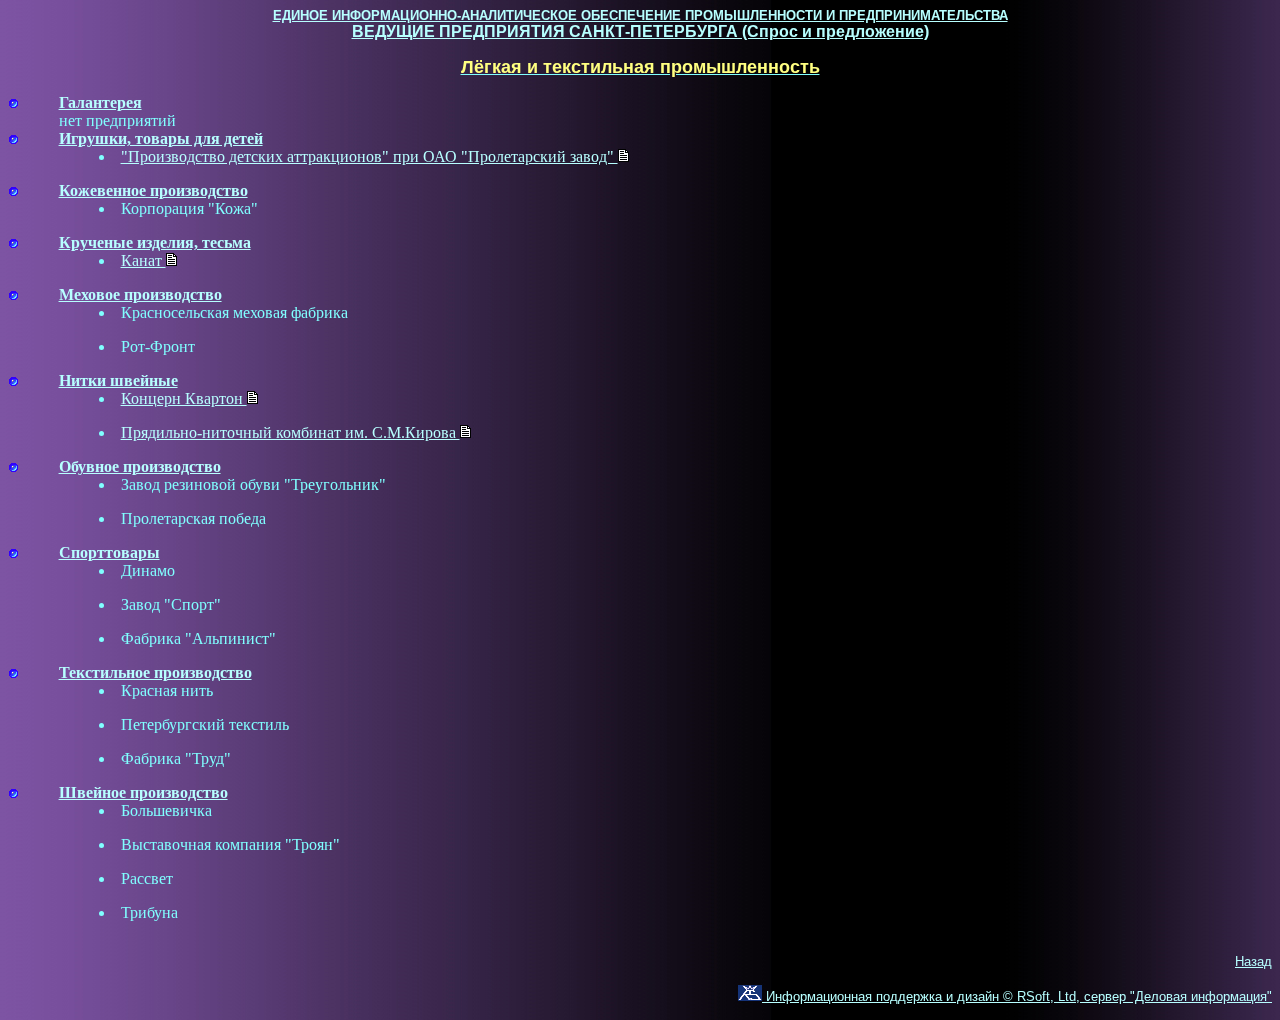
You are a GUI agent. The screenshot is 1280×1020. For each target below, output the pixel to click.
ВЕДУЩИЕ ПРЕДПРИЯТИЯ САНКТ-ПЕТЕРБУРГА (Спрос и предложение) (640, 31)
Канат (143, 260)
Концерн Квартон (184, 398)
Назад (1253, 961)
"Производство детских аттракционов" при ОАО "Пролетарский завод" (369, 156)
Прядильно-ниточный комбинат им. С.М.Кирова (290, 432)
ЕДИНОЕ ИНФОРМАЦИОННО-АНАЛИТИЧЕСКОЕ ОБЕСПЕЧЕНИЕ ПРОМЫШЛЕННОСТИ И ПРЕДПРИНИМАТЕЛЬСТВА (640, 15)
